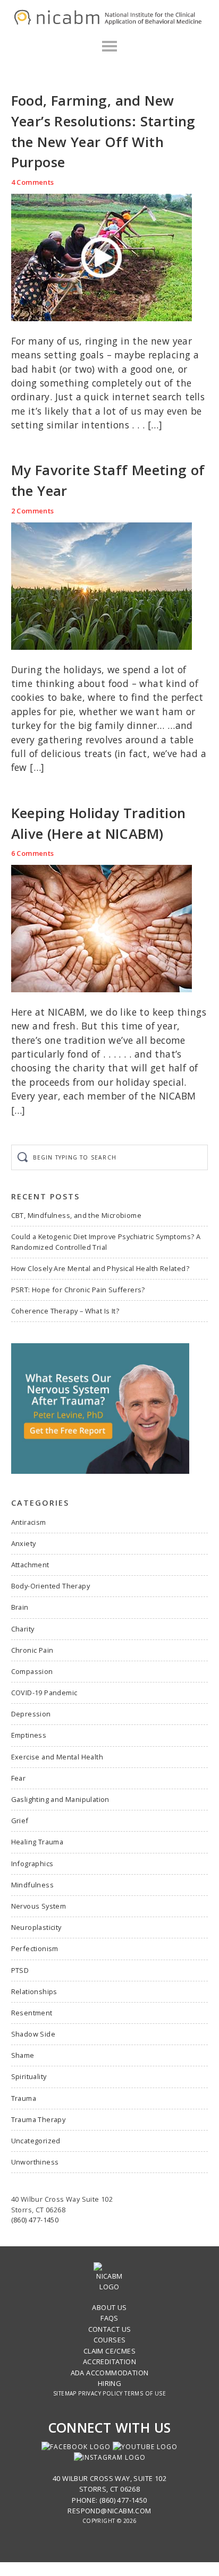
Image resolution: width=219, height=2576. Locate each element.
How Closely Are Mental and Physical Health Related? (100, 1268)
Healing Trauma (37, 1842)
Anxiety (24, 1543)
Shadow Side (33, 2034)
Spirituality (29, 2076)
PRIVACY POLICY (100, 2393)
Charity (23, 1629)
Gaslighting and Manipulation (60, 1799)
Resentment (32, 2013)
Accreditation (109, 2362)
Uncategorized (36, 2141)
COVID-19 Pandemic (44, 1693)
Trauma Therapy (39, 2119)
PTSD (20, 1970)
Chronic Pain (32, 1650)
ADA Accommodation (110, 2373)
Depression (31, 1714)
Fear (19, 1778)
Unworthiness (35, 2162)
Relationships (34, 1991)
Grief (20, 1821)
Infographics (32, 1864)
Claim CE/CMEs (109, 2351)
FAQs (109, 2318)
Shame (23, 2055)
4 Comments (33, 182)
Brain (20, 1607)
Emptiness (29, 1735)
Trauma (24, 2098)
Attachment (30, 1565)
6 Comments (33, 853)
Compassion (32, 1671)
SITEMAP (65, 2393)
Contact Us (110, 2329)
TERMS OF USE (145, 2393)
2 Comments (33, 511)
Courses (110, 2340)
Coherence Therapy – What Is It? (65, 1311)
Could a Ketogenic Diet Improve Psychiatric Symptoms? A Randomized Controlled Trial (106, 1242)
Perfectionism (35, 1948)
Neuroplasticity (36, 1927)
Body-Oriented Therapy (50, 1586)
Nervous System (39, 1906)
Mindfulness (32, 1885)
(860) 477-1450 (35, 2220)
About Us (109, 2307)
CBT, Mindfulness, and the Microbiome (76, 1215)
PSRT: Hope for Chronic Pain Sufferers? (78, 1290)
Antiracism (29, 1522)
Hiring (109, 2383)
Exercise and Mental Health (57, 1757)
